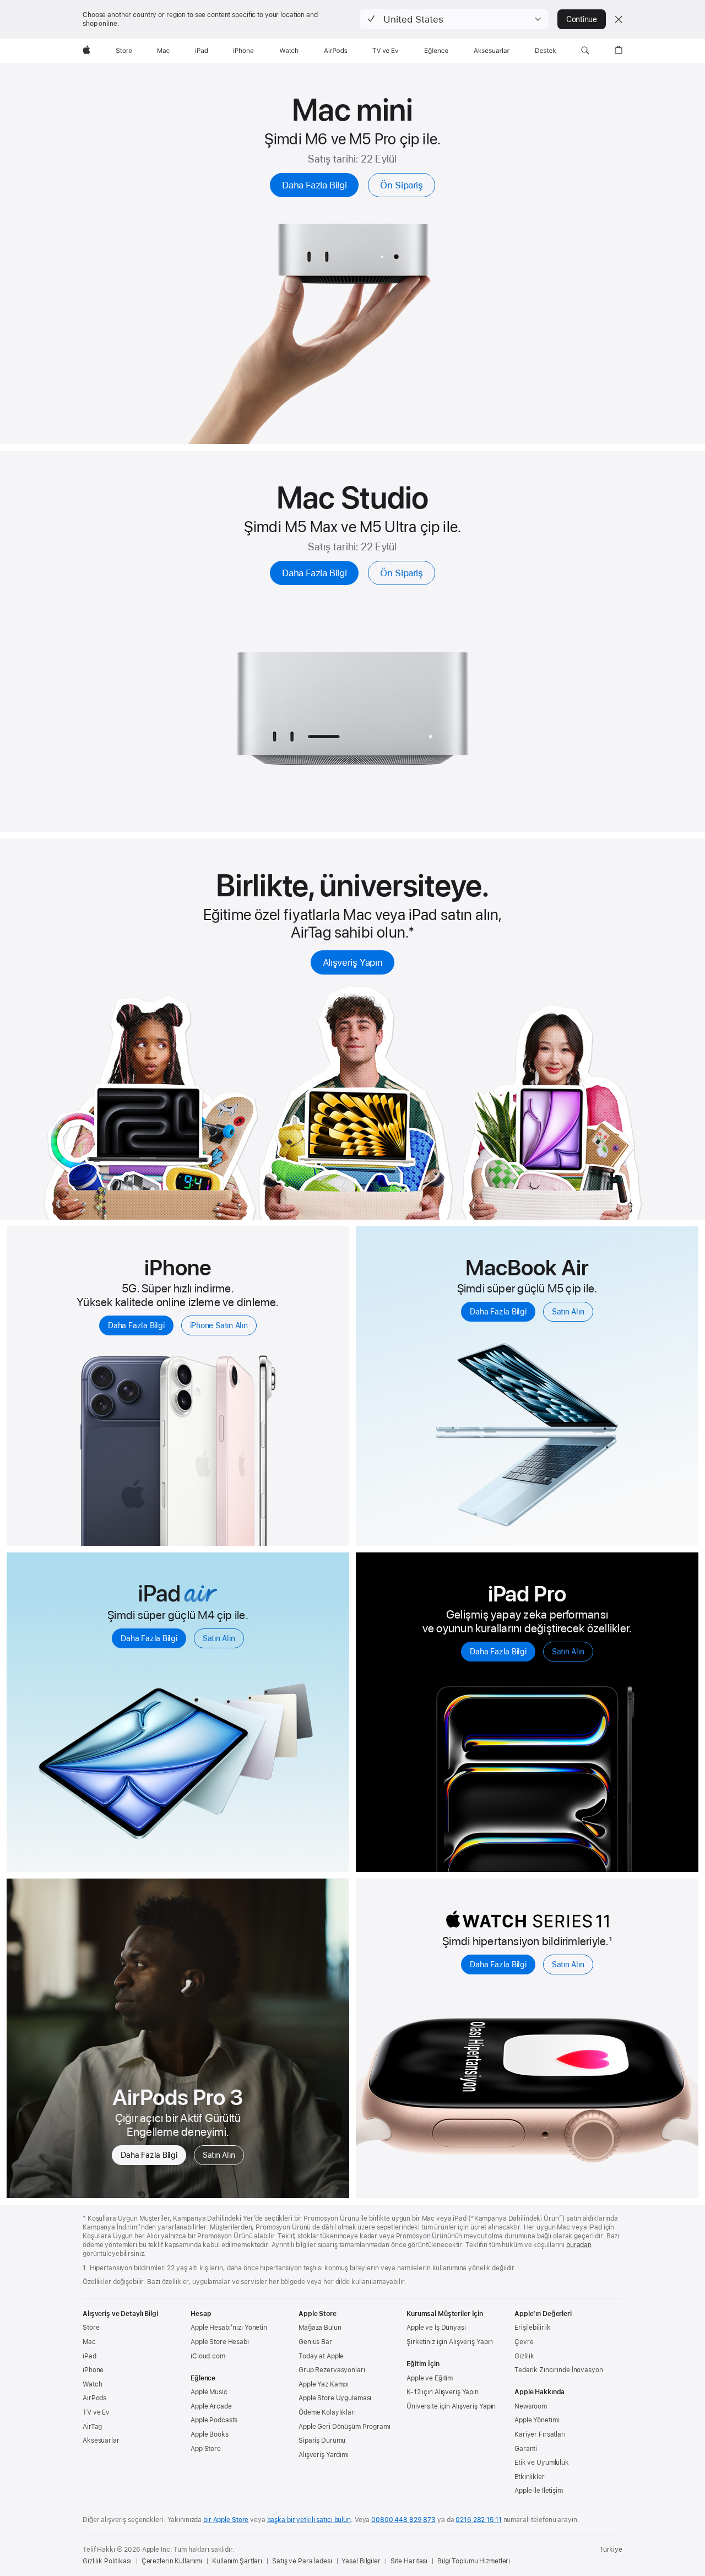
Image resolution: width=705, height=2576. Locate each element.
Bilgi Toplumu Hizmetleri (474, 2561)
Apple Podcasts (214, 2420)
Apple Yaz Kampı (324, 2384)
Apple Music (209, 2392)
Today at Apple (321, 2356)
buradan (579, 2245)
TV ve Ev (96, 2412)
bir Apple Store (226, 2520)
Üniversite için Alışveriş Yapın (451, 2406)
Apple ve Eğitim (430, 2378)
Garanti (526, 2449)
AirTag (92, 2427)
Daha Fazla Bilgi (314, 185)
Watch (92, 2384)
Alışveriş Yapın (352, 962)
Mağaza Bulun (320, 2328)
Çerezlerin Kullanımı (172, 2561)
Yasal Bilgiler (361, 2561)
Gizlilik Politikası (107, 2561)
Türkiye (611, 2550)
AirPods (94, 2398)
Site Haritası (409, 2561)
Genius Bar (315, 2342)
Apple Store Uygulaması (335, 2398)
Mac (89, 2342)
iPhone (93, 2370)
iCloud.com (208, 2356)
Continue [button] (582, 19)
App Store (206, 2449)
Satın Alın (568, 1312)
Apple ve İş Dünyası (436, 2328)
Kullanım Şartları (237, 2561)
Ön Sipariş (401, 185)
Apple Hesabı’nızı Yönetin (229, 2328)
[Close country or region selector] (619, 19)
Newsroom (531, 2406)
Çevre (524, 2342)
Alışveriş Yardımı (324, 2455)
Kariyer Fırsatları (540, 2434)
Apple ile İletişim (539, 2491)
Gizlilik (524, 2356)
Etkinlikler (530, 2477)
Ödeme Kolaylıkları (327, 2412)
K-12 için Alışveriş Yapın (443, 2392)
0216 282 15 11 (478, 2520)
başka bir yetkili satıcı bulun (309, 2520)
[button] (454, 19)
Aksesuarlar (101, 2440)
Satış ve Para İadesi (302, 2561)
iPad (90, 2356)
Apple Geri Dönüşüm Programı (345, 2427)
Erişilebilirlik (533, 2328)
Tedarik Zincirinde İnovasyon (559, 2370)
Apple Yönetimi (537, 2420)
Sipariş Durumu (322, 2440)
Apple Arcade (211, 2406)
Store (91, 2328)
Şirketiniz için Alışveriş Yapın (450, 2342)
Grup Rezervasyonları (332, 2370)
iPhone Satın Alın (219, 1325)
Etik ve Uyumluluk (542, 2463)
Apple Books (210, 2434)
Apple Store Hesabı (220, 2342)
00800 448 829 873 (403, 2520)
